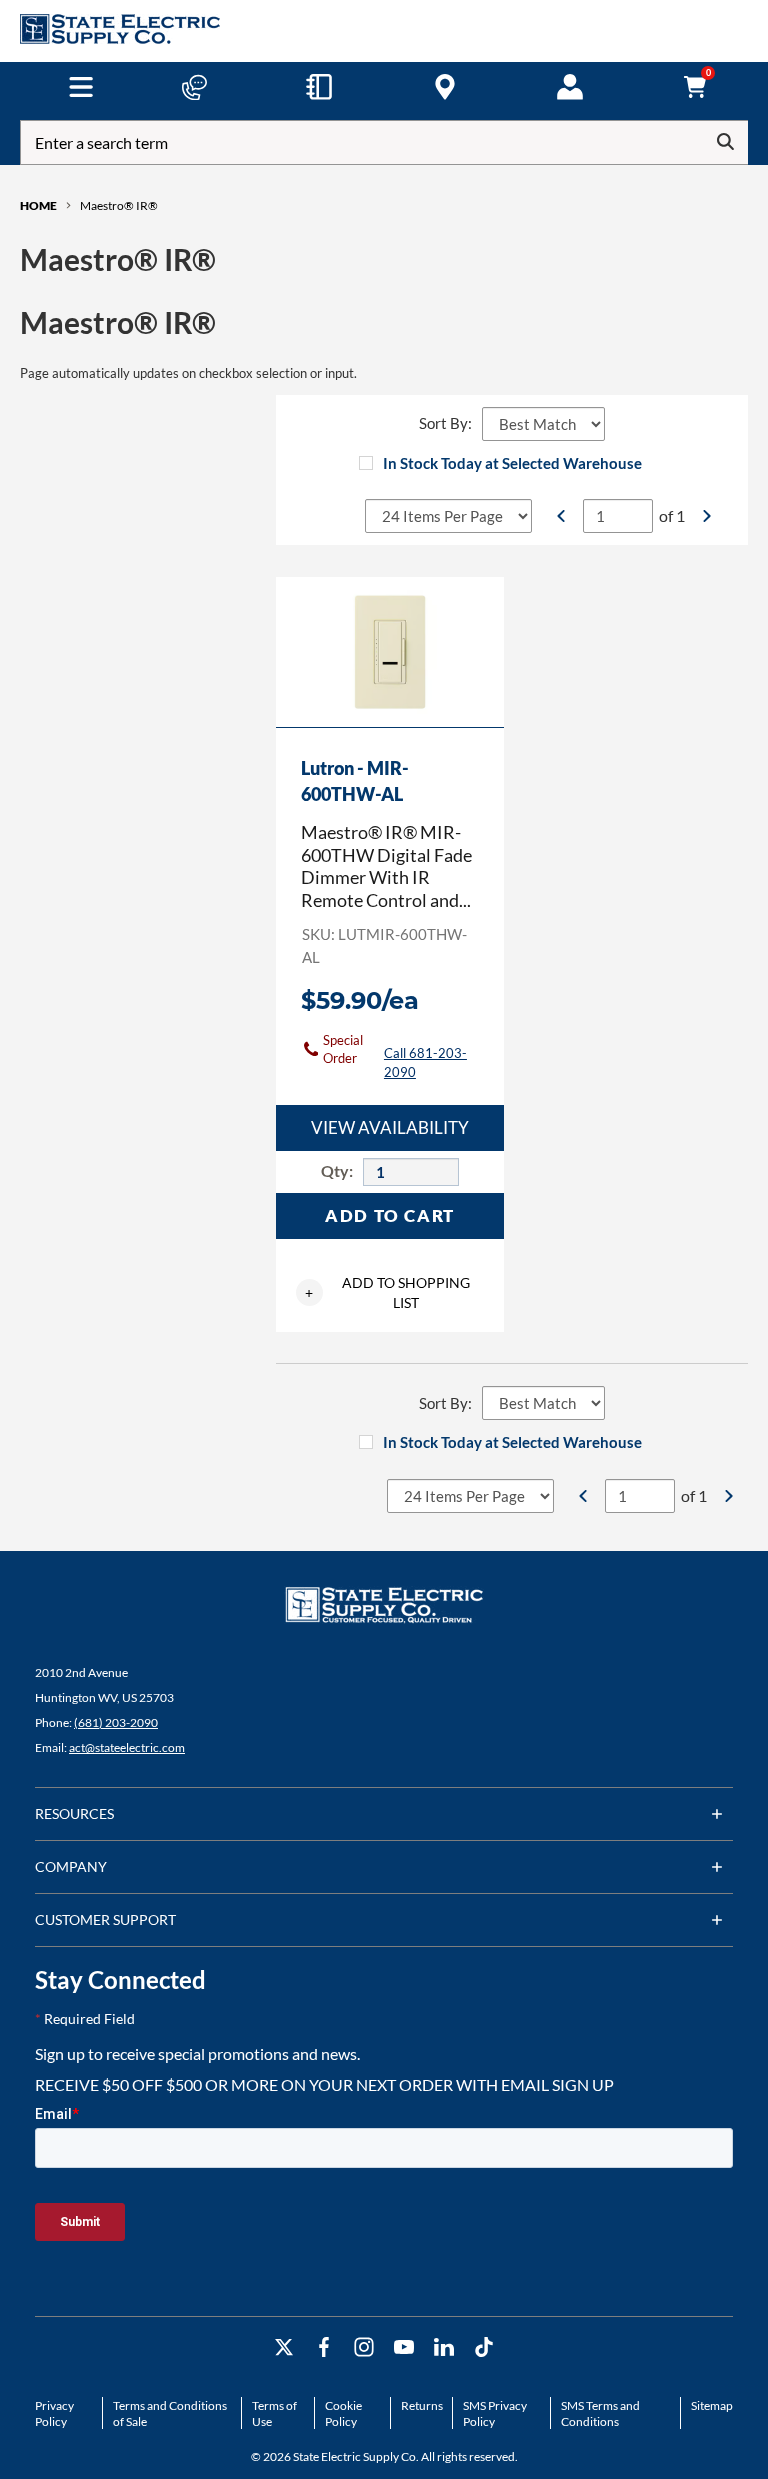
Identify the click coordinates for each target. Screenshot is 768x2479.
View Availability (390, 1127)
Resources (74, 1813)
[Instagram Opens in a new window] (364, 2347)
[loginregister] (570, 87)
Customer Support (105, 1919)
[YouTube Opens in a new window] (404, 2347)
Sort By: (445, 423)
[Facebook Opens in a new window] (324, 2347)
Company (71, 1866)
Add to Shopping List (387, 1292)
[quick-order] (319, 87)
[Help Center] (194, 87)
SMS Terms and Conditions (600, 2413)
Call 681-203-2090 (425, 1062)
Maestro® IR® (119, 205)
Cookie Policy (343, 2413)
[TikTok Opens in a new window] (484, 2347)
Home (38, 205)
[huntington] (445, 87)
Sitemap (712, 2405)
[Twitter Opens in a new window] (284, 2347)
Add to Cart (390, 1215)
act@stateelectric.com (127, 1747)
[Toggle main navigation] (80, 87)
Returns (422, 2405)
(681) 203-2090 (116, 1722)
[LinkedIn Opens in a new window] (444, 2347)
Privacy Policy (54, 2413)
